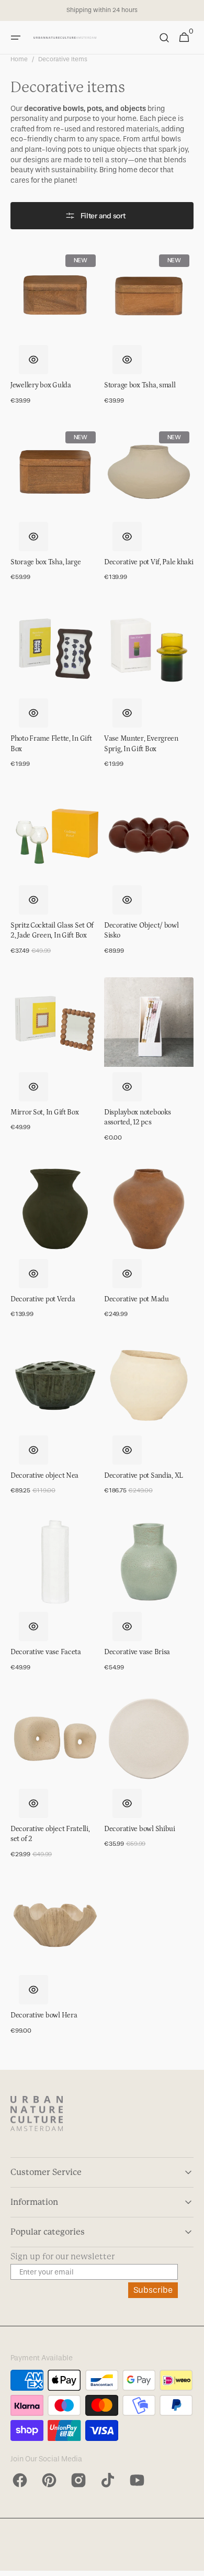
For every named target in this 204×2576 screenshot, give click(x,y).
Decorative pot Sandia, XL (144, 1476)
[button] (16, 38)
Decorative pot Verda (43, 1299)
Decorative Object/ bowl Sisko (141, 931)
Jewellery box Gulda (41, 385)
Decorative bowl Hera (44, 2015)
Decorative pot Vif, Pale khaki (149, 562)
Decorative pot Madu (137, 1299)
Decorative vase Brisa (137, 1652)
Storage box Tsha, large (46, 562)
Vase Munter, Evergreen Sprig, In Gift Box (141, 744)
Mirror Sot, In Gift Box (45, 1112)
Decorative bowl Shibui (140, 1829)
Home (19, 59)
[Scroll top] (191, 2563)
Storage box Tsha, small (140, 385)
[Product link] (55, 332)
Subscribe (153, 2290)
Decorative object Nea (44, 1476)
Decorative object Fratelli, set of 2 (50, 1834)
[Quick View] (33, 360)
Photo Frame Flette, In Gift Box (51, 744)
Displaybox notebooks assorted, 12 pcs (137, 1118)
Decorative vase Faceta (46, 1652)
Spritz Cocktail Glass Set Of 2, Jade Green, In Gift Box (52, 931)
